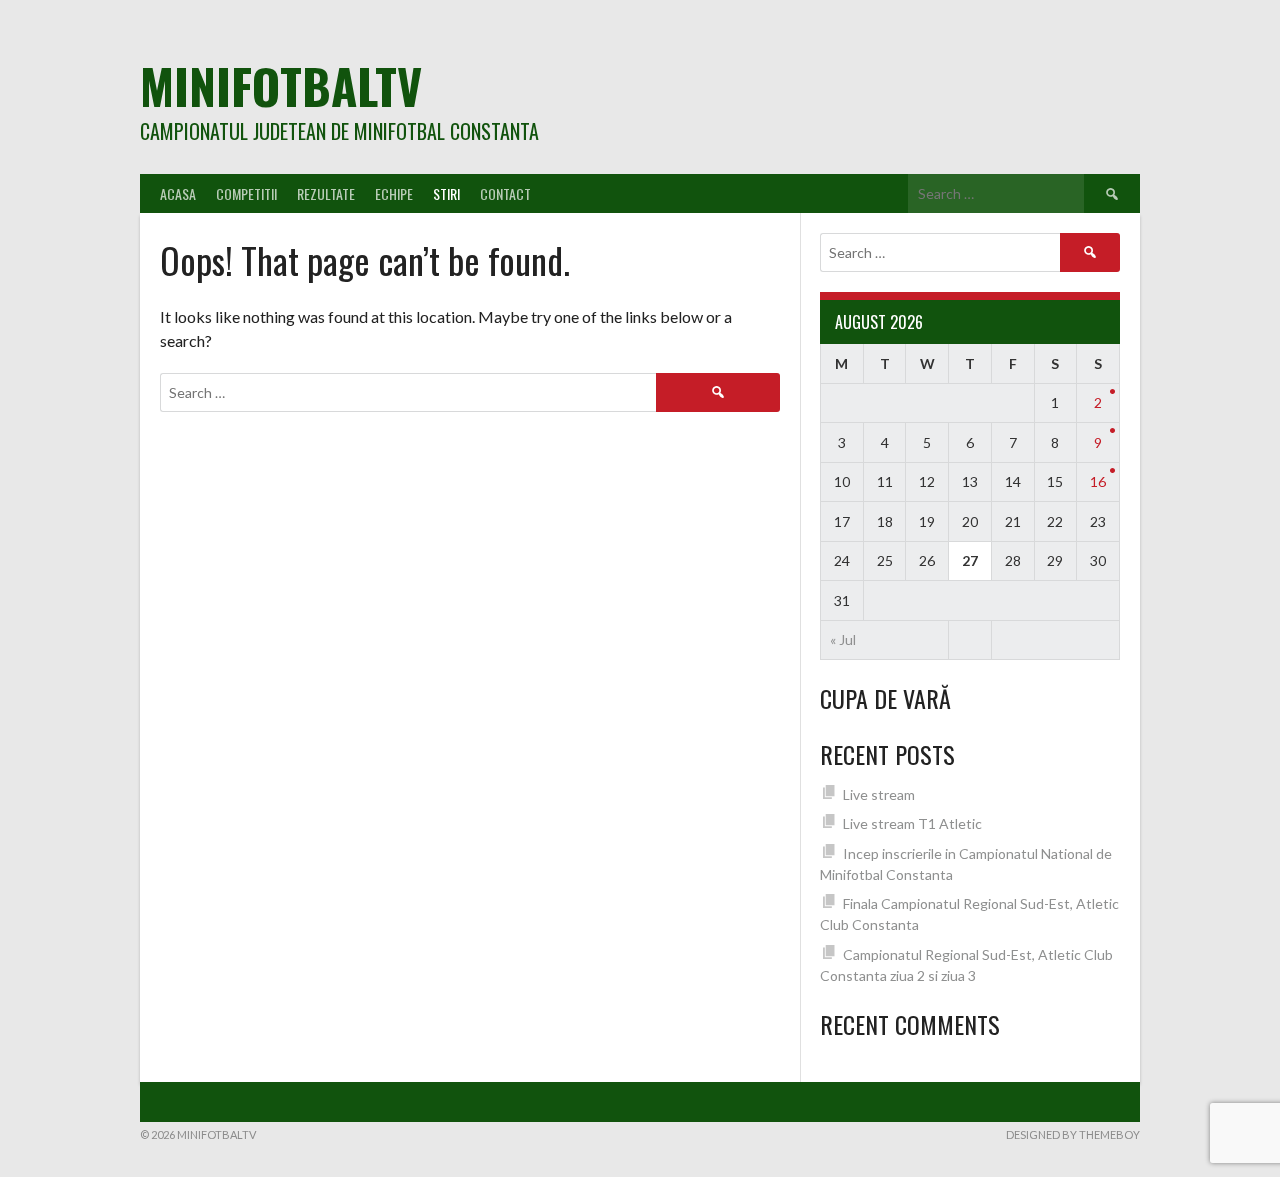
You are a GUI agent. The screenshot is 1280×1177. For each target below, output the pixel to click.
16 (1098, 481)
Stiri (446, 193)
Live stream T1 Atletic (912, 823)
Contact (505, 193)
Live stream (879, 794)
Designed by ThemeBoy (1073, 1134)
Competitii (246, 193)
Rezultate (326, 193)
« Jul (843, 639)
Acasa (178, 193)
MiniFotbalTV (281, 85)
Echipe (394, 193)
